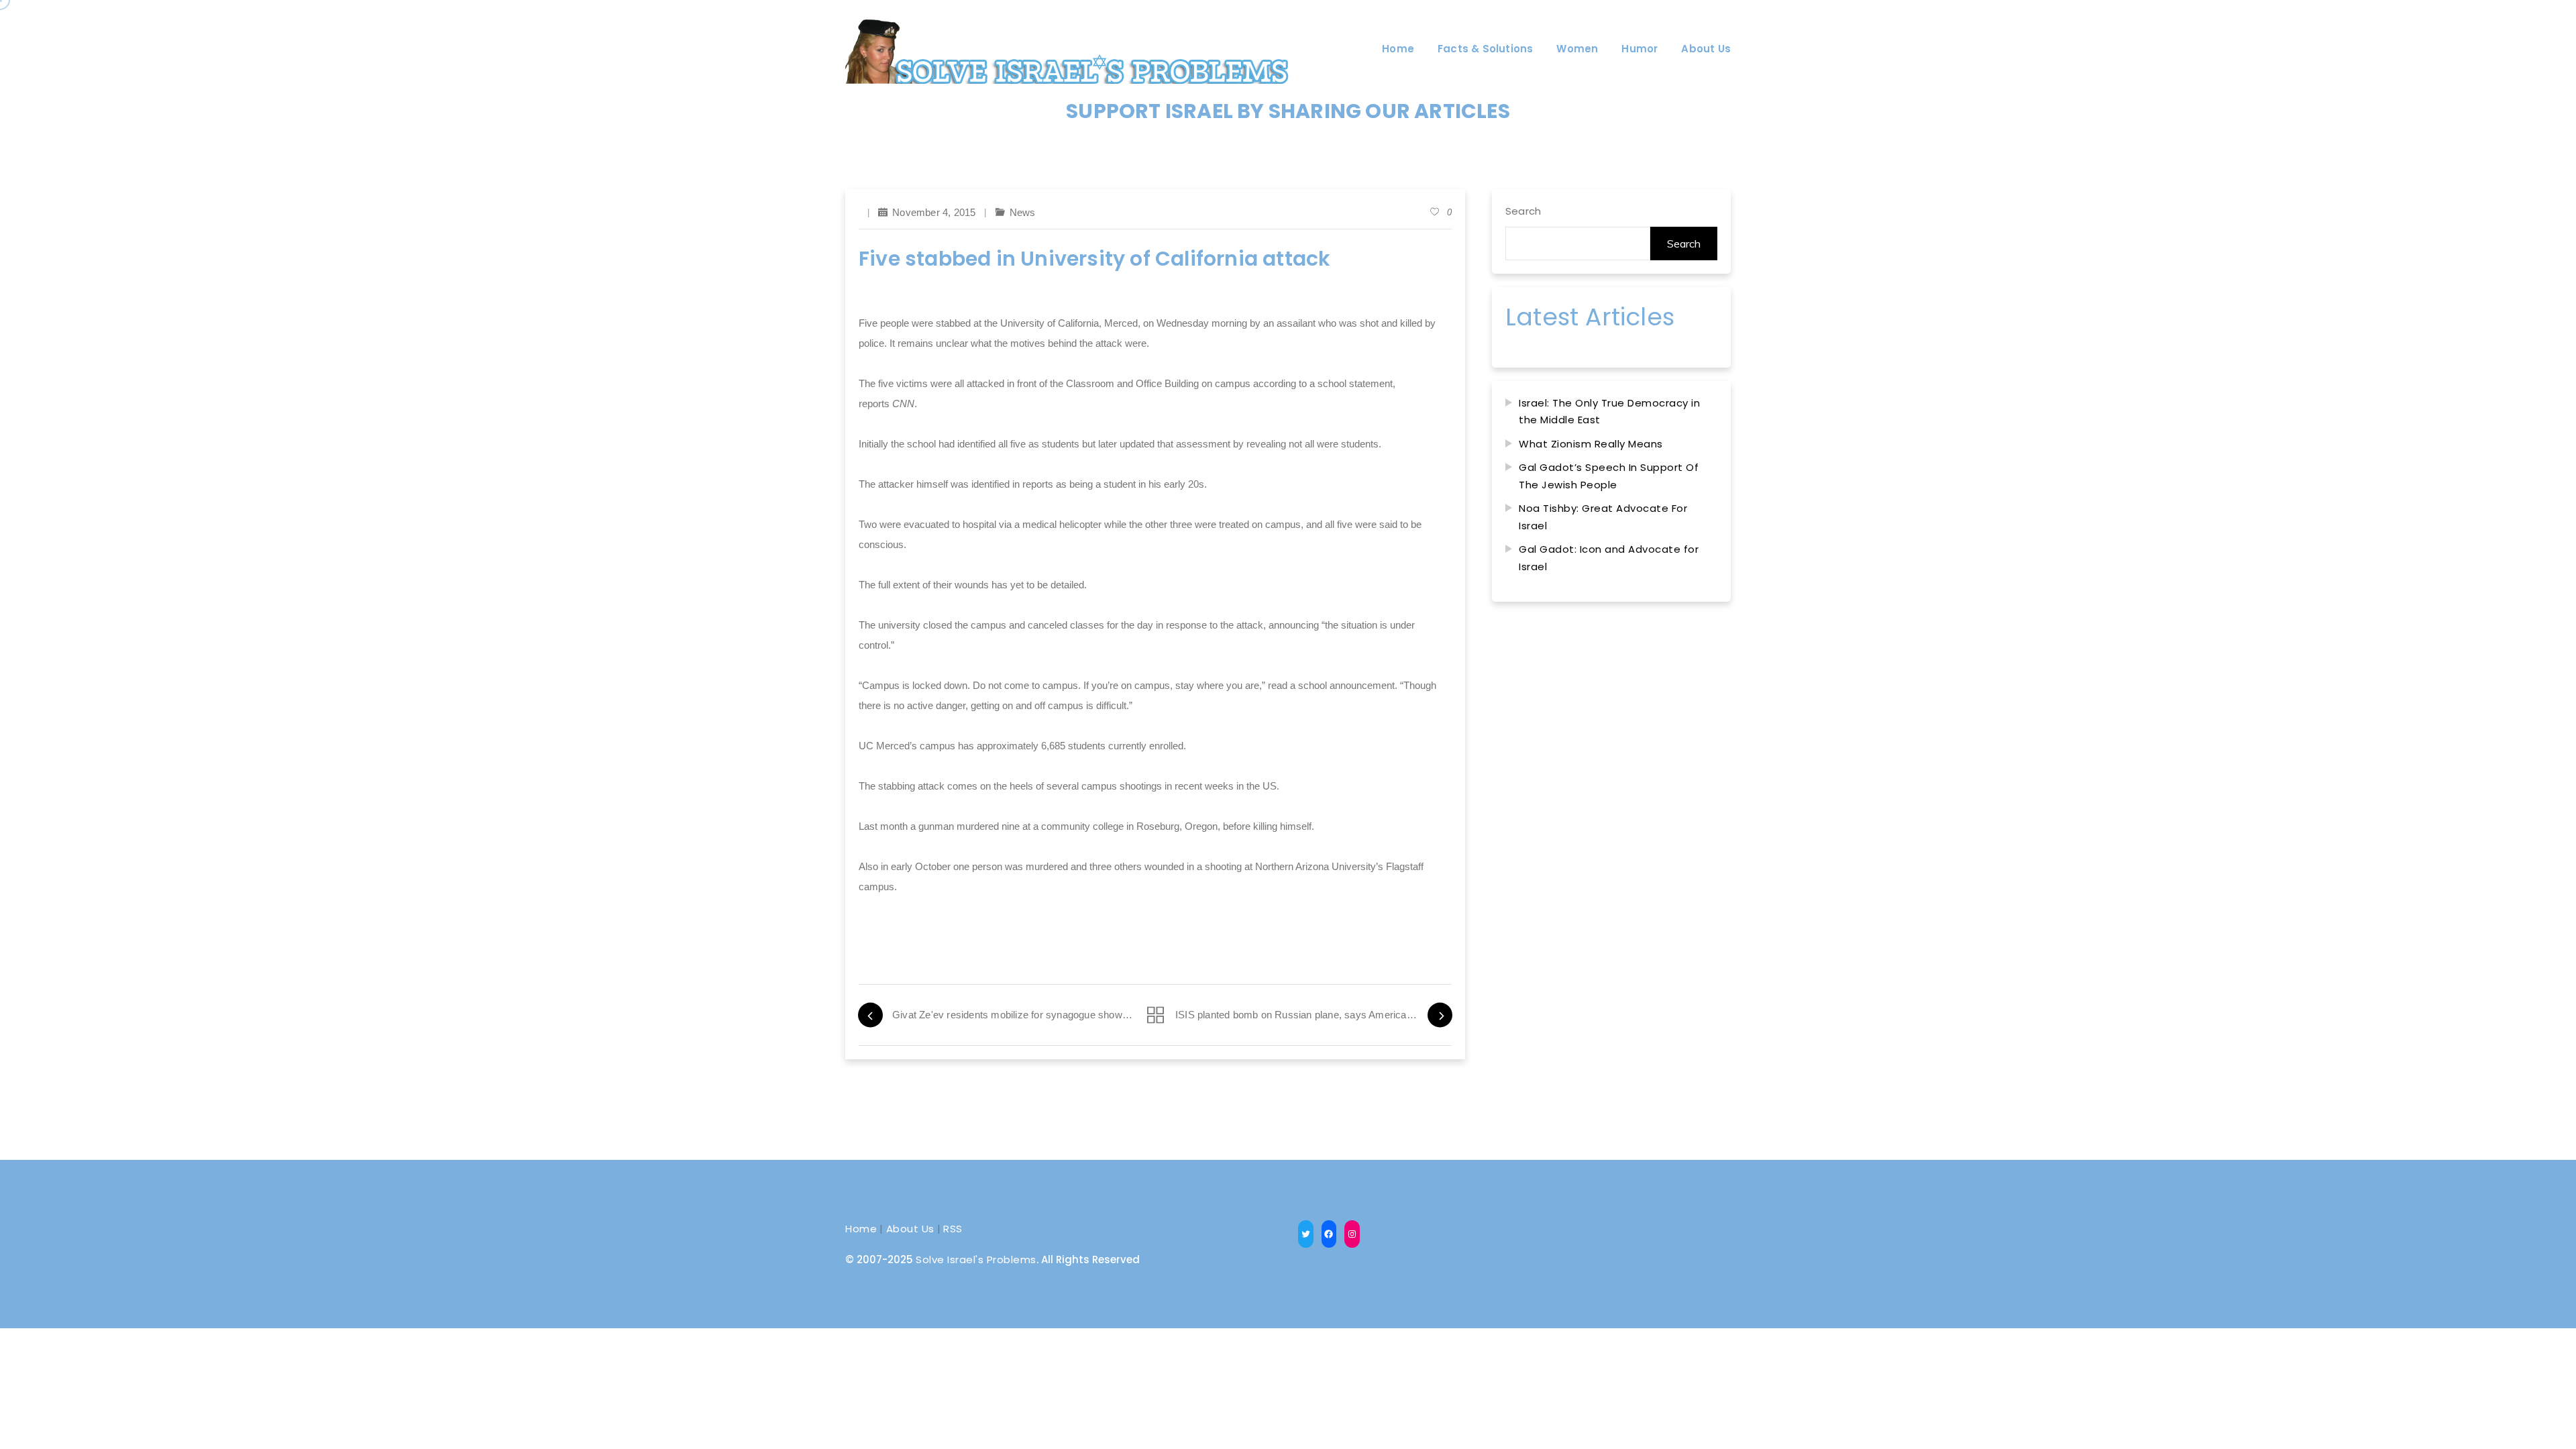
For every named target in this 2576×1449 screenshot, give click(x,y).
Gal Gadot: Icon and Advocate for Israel (1609, 558)
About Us (910, 1229)
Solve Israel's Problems (976, 1259)
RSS (953, 1229)
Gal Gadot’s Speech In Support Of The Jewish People (1609, 476)
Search (1523, 211)
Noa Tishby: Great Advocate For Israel (1603, 517)
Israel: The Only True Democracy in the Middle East (1609, 412)
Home (861, 1229)
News (1023, 212)
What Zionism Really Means (1591, 444)
